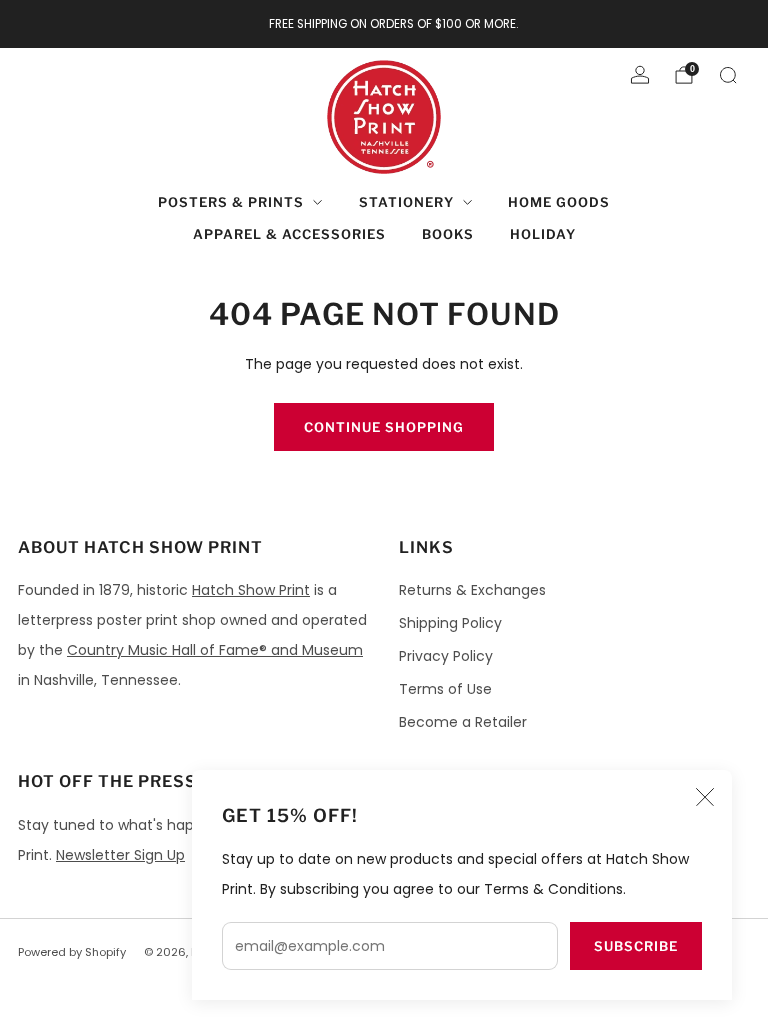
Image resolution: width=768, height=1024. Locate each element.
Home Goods (559, 202)
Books (448, 234)
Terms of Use (445, 689)
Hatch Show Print (251, 590)
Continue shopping (384, 427)
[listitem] (384, 24)
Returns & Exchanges (472, 590)
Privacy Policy (446, 656)
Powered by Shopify (72, 952)
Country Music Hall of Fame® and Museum (215, 650)
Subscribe (636, 946)
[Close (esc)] (705, 797)
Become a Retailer (463, 722)
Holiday (543, 234)
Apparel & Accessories (289, 234)
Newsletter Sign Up (120, 855)
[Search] (728, 75)
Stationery (406, 202)
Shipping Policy (450, 623)
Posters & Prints (231, 202)
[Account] (640, 75)
